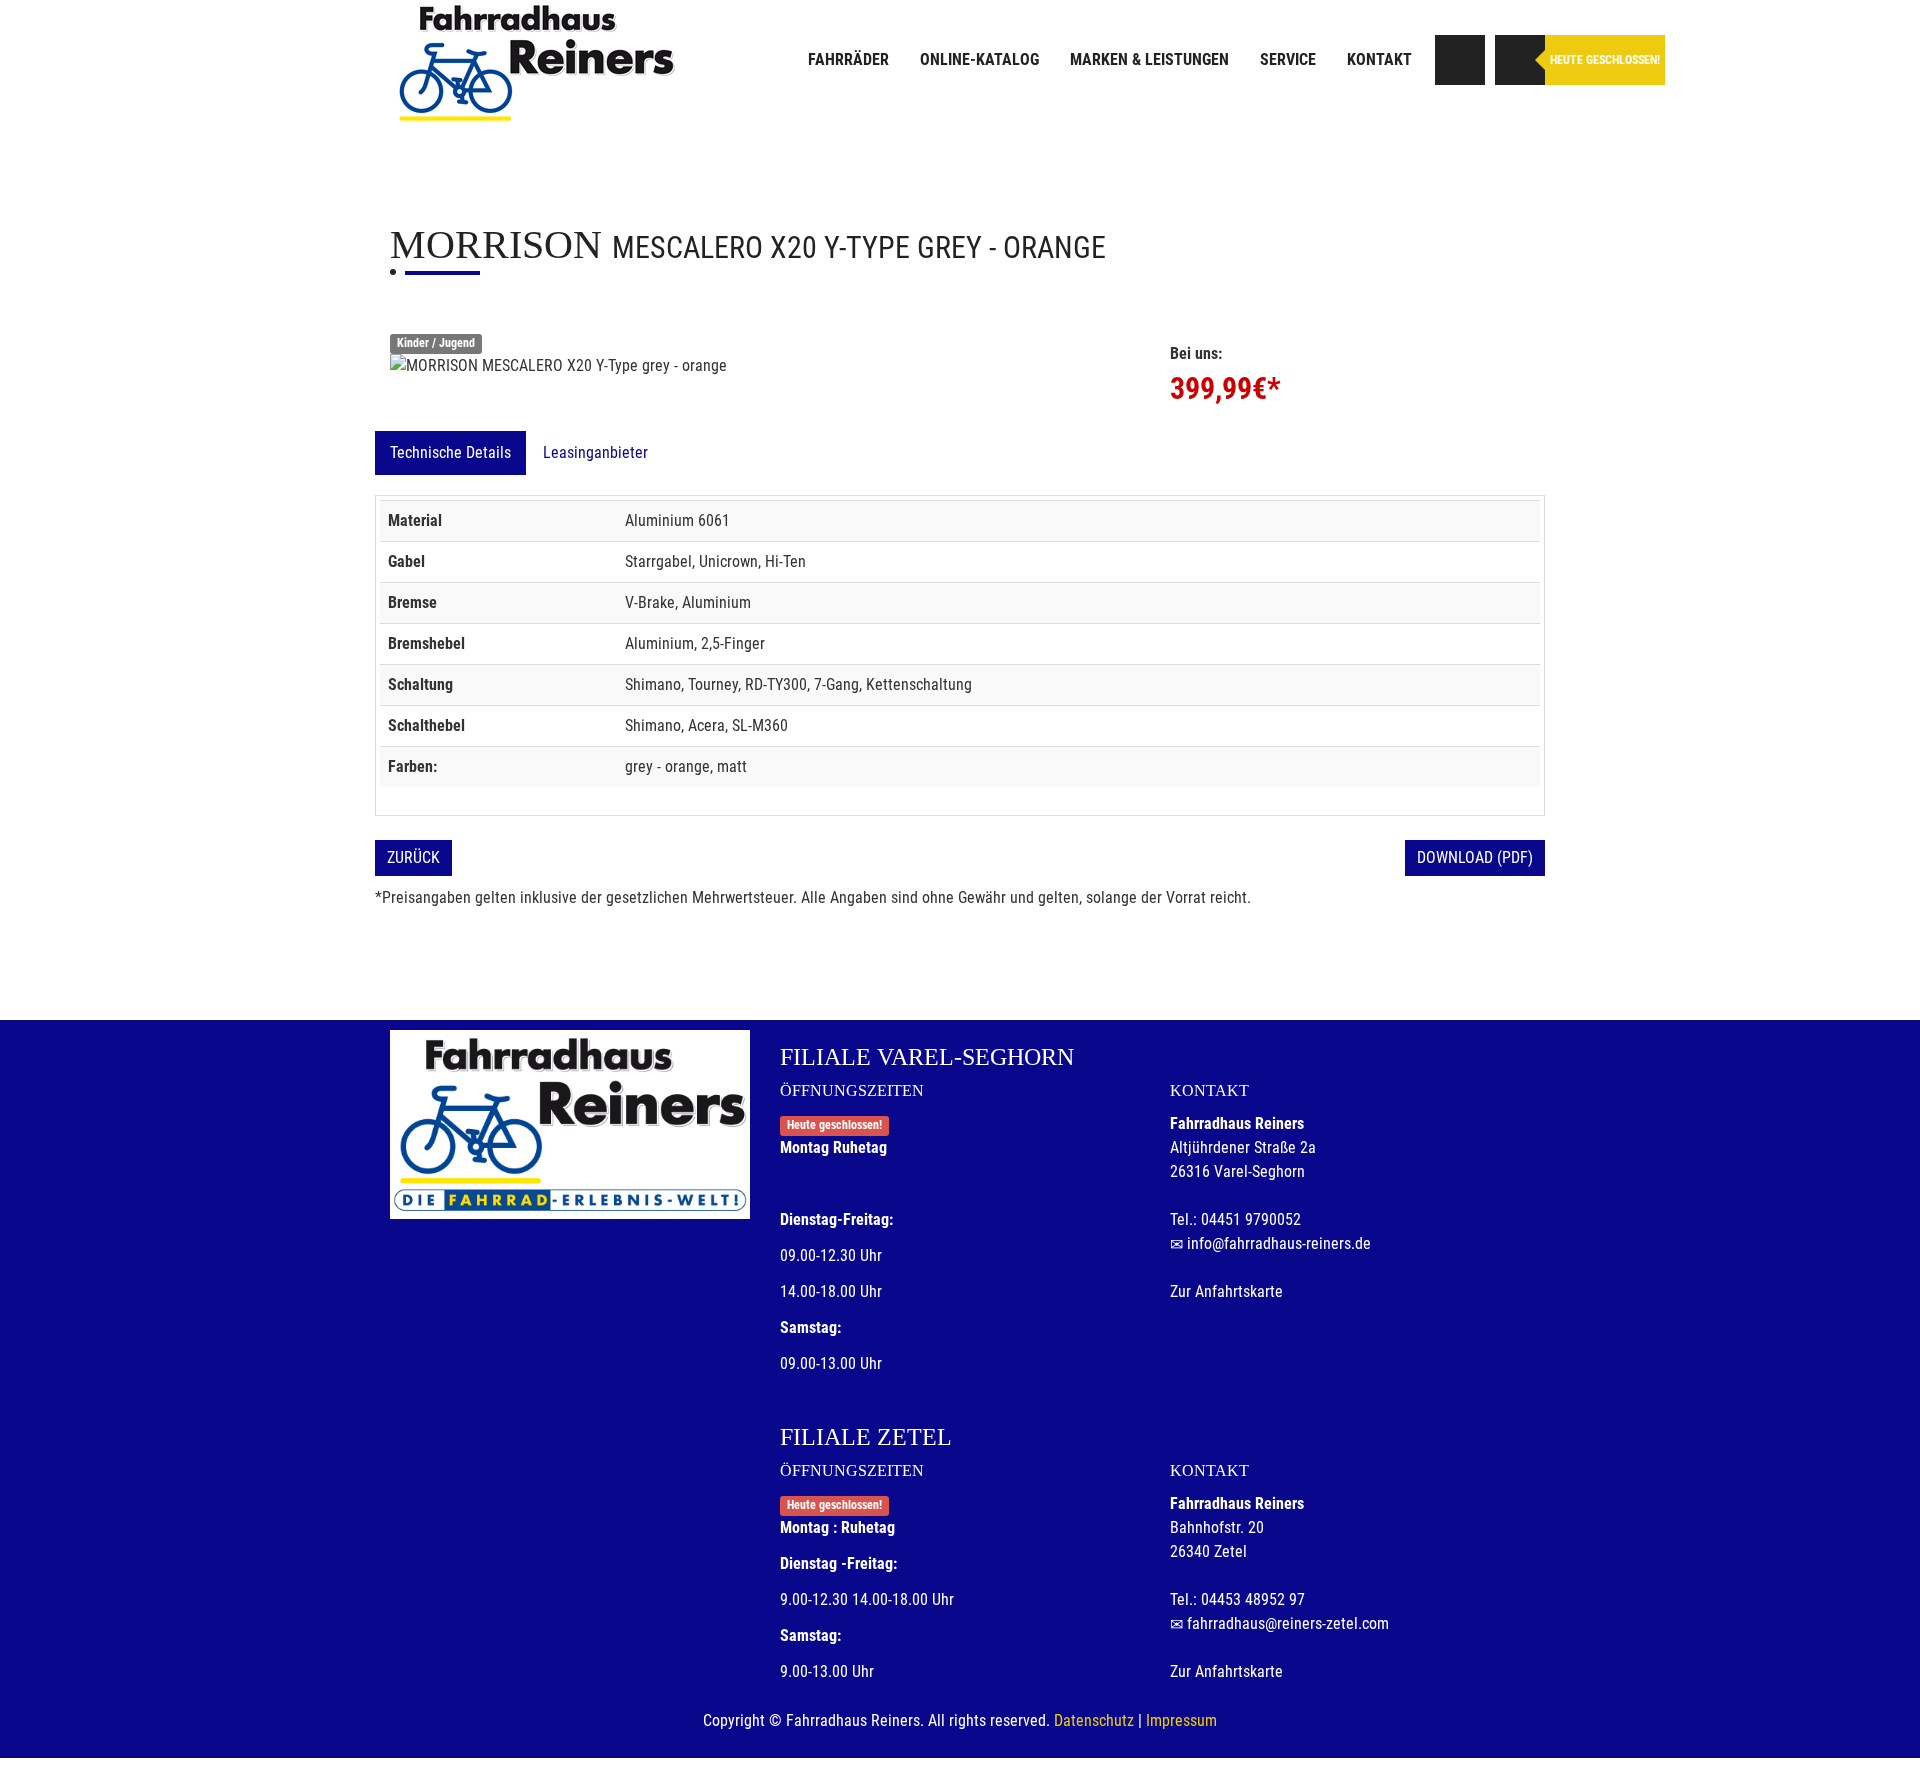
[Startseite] (535, 62)
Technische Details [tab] (450, 452)
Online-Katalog (979, 59)
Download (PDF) (1475, 857)
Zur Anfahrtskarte (1226, 1291)
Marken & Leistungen (1149, 59)
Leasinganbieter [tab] (595, 452)
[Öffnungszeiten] (1520, 60)
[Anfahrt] (1460, 60)
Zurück (413, 857)
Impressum (1181, 1720)
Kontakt (1379, 59)
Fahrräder (848, 59)
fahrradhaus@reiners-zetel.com (1288, 1623)
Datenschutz (1094, 1720)
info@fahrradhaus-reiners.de (1279, 1243)
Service (1288, 59)
